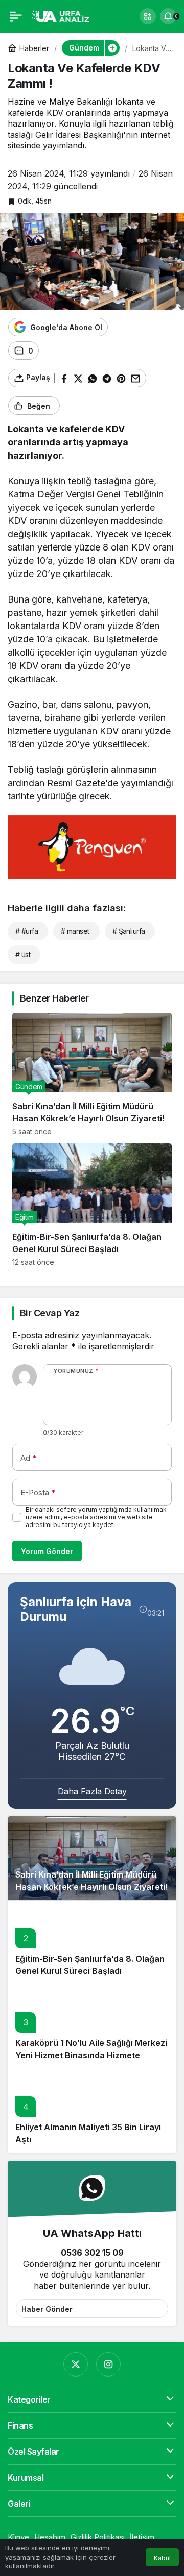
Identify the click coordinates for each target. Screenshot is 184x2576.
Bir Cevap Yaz (50, 1313)
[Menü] (16, 16)
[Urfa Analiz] (64, 15)
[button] (148, 16)
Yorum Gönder (47, 1551)
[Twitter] (76, 2364)
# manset (75, 931)
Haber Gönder (47, 2309)
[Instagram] (108, 2364)
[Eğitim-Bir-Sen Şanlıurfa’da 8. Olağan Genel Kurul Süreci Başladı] (92, 1205)
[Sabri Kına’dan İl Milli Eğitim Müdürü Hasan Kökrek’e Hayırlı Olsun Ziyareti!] (92, 1074)
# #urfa (27, 931)
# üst (23, 954)
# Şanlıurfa (129, 931)
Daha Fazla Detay (92, 1791)
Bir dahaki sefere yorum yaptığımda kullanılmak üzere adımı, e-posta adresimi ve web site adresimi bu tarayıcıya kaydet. (96, 1517)
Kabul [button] (162, 2558)
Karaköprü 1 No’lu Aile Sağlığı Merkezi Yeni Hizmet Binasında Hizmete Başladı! (91, 2055)
